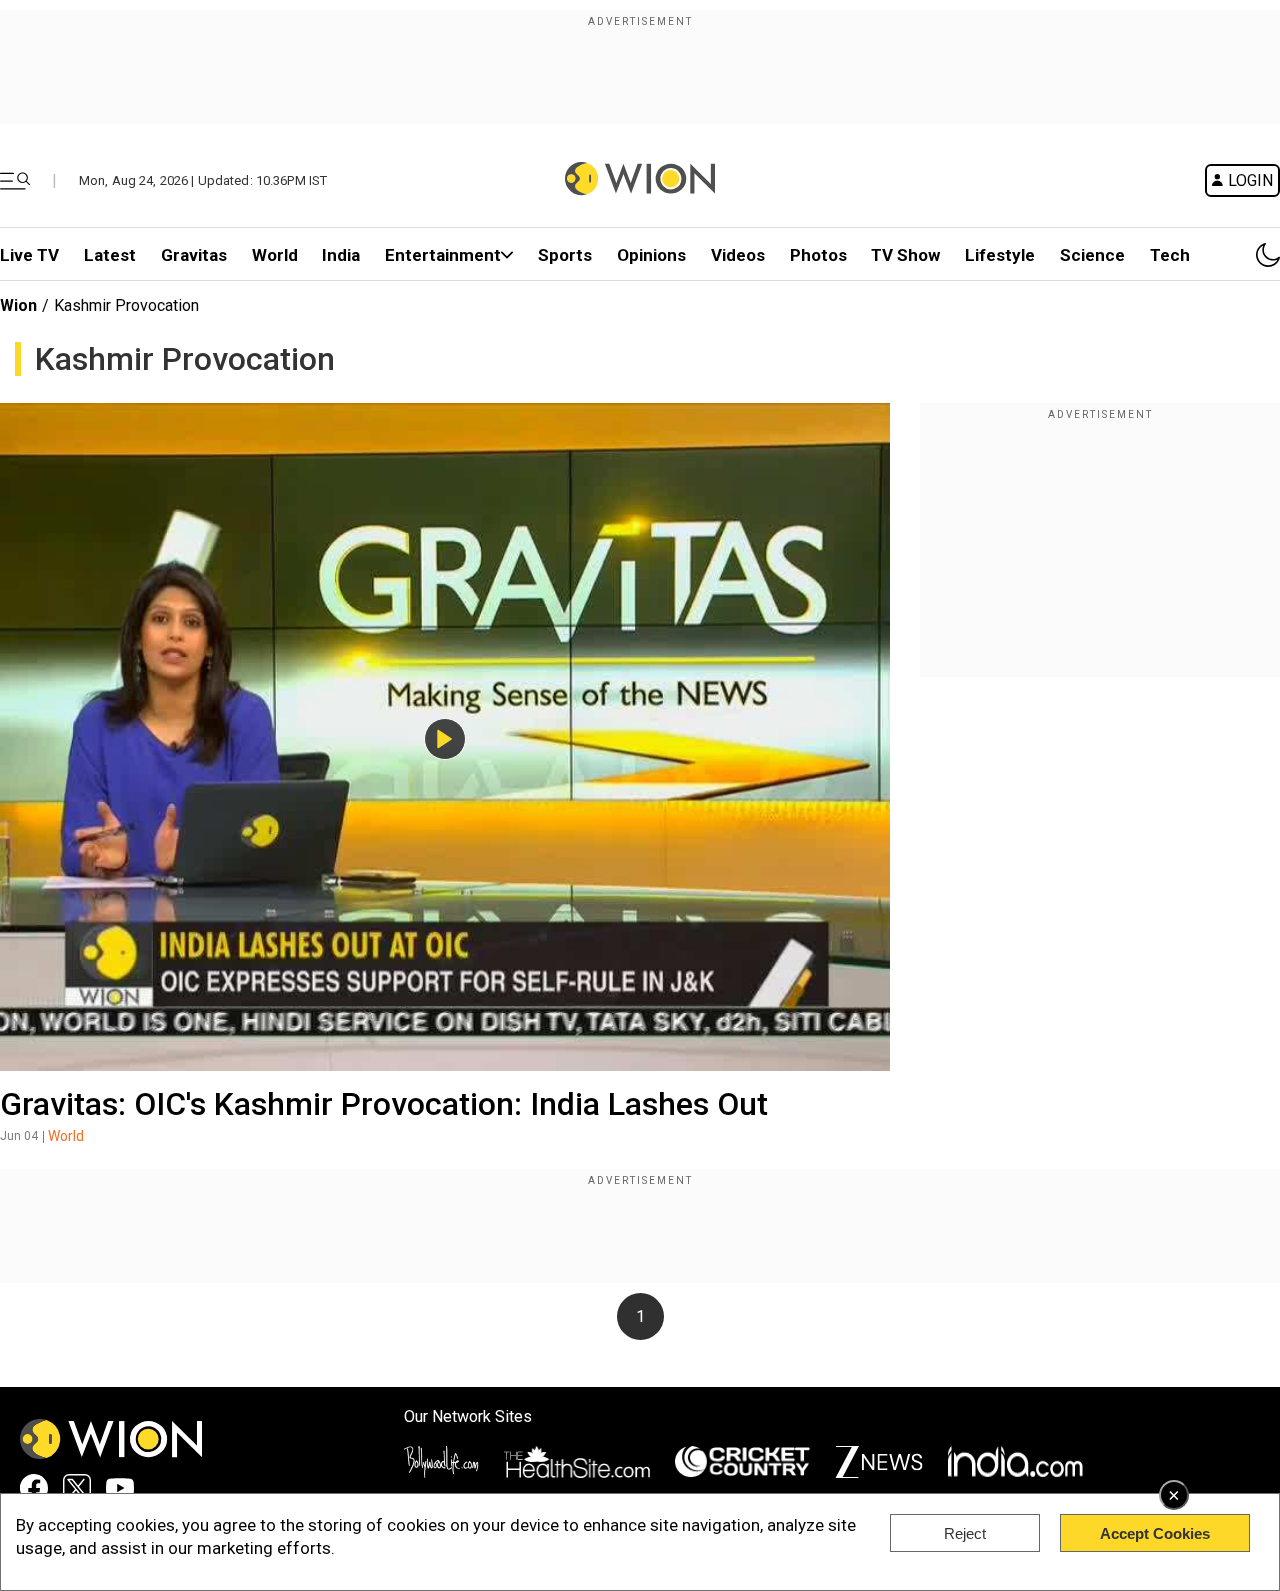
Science (1092, 255)
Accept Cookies (1155, 1533)
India (341, 255)
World (275, 255)
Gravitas (194, 255)
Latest (110, 255)
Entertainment (443, 255)
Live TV (29, 255)
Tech (1170, 255)
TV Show (905, 255)
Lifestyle (1000, 255)
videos (738, 255)
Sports (565, 255)
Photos (818, 255)
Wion (18, 305)
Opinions (651, 255)
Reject (965, 1533)
